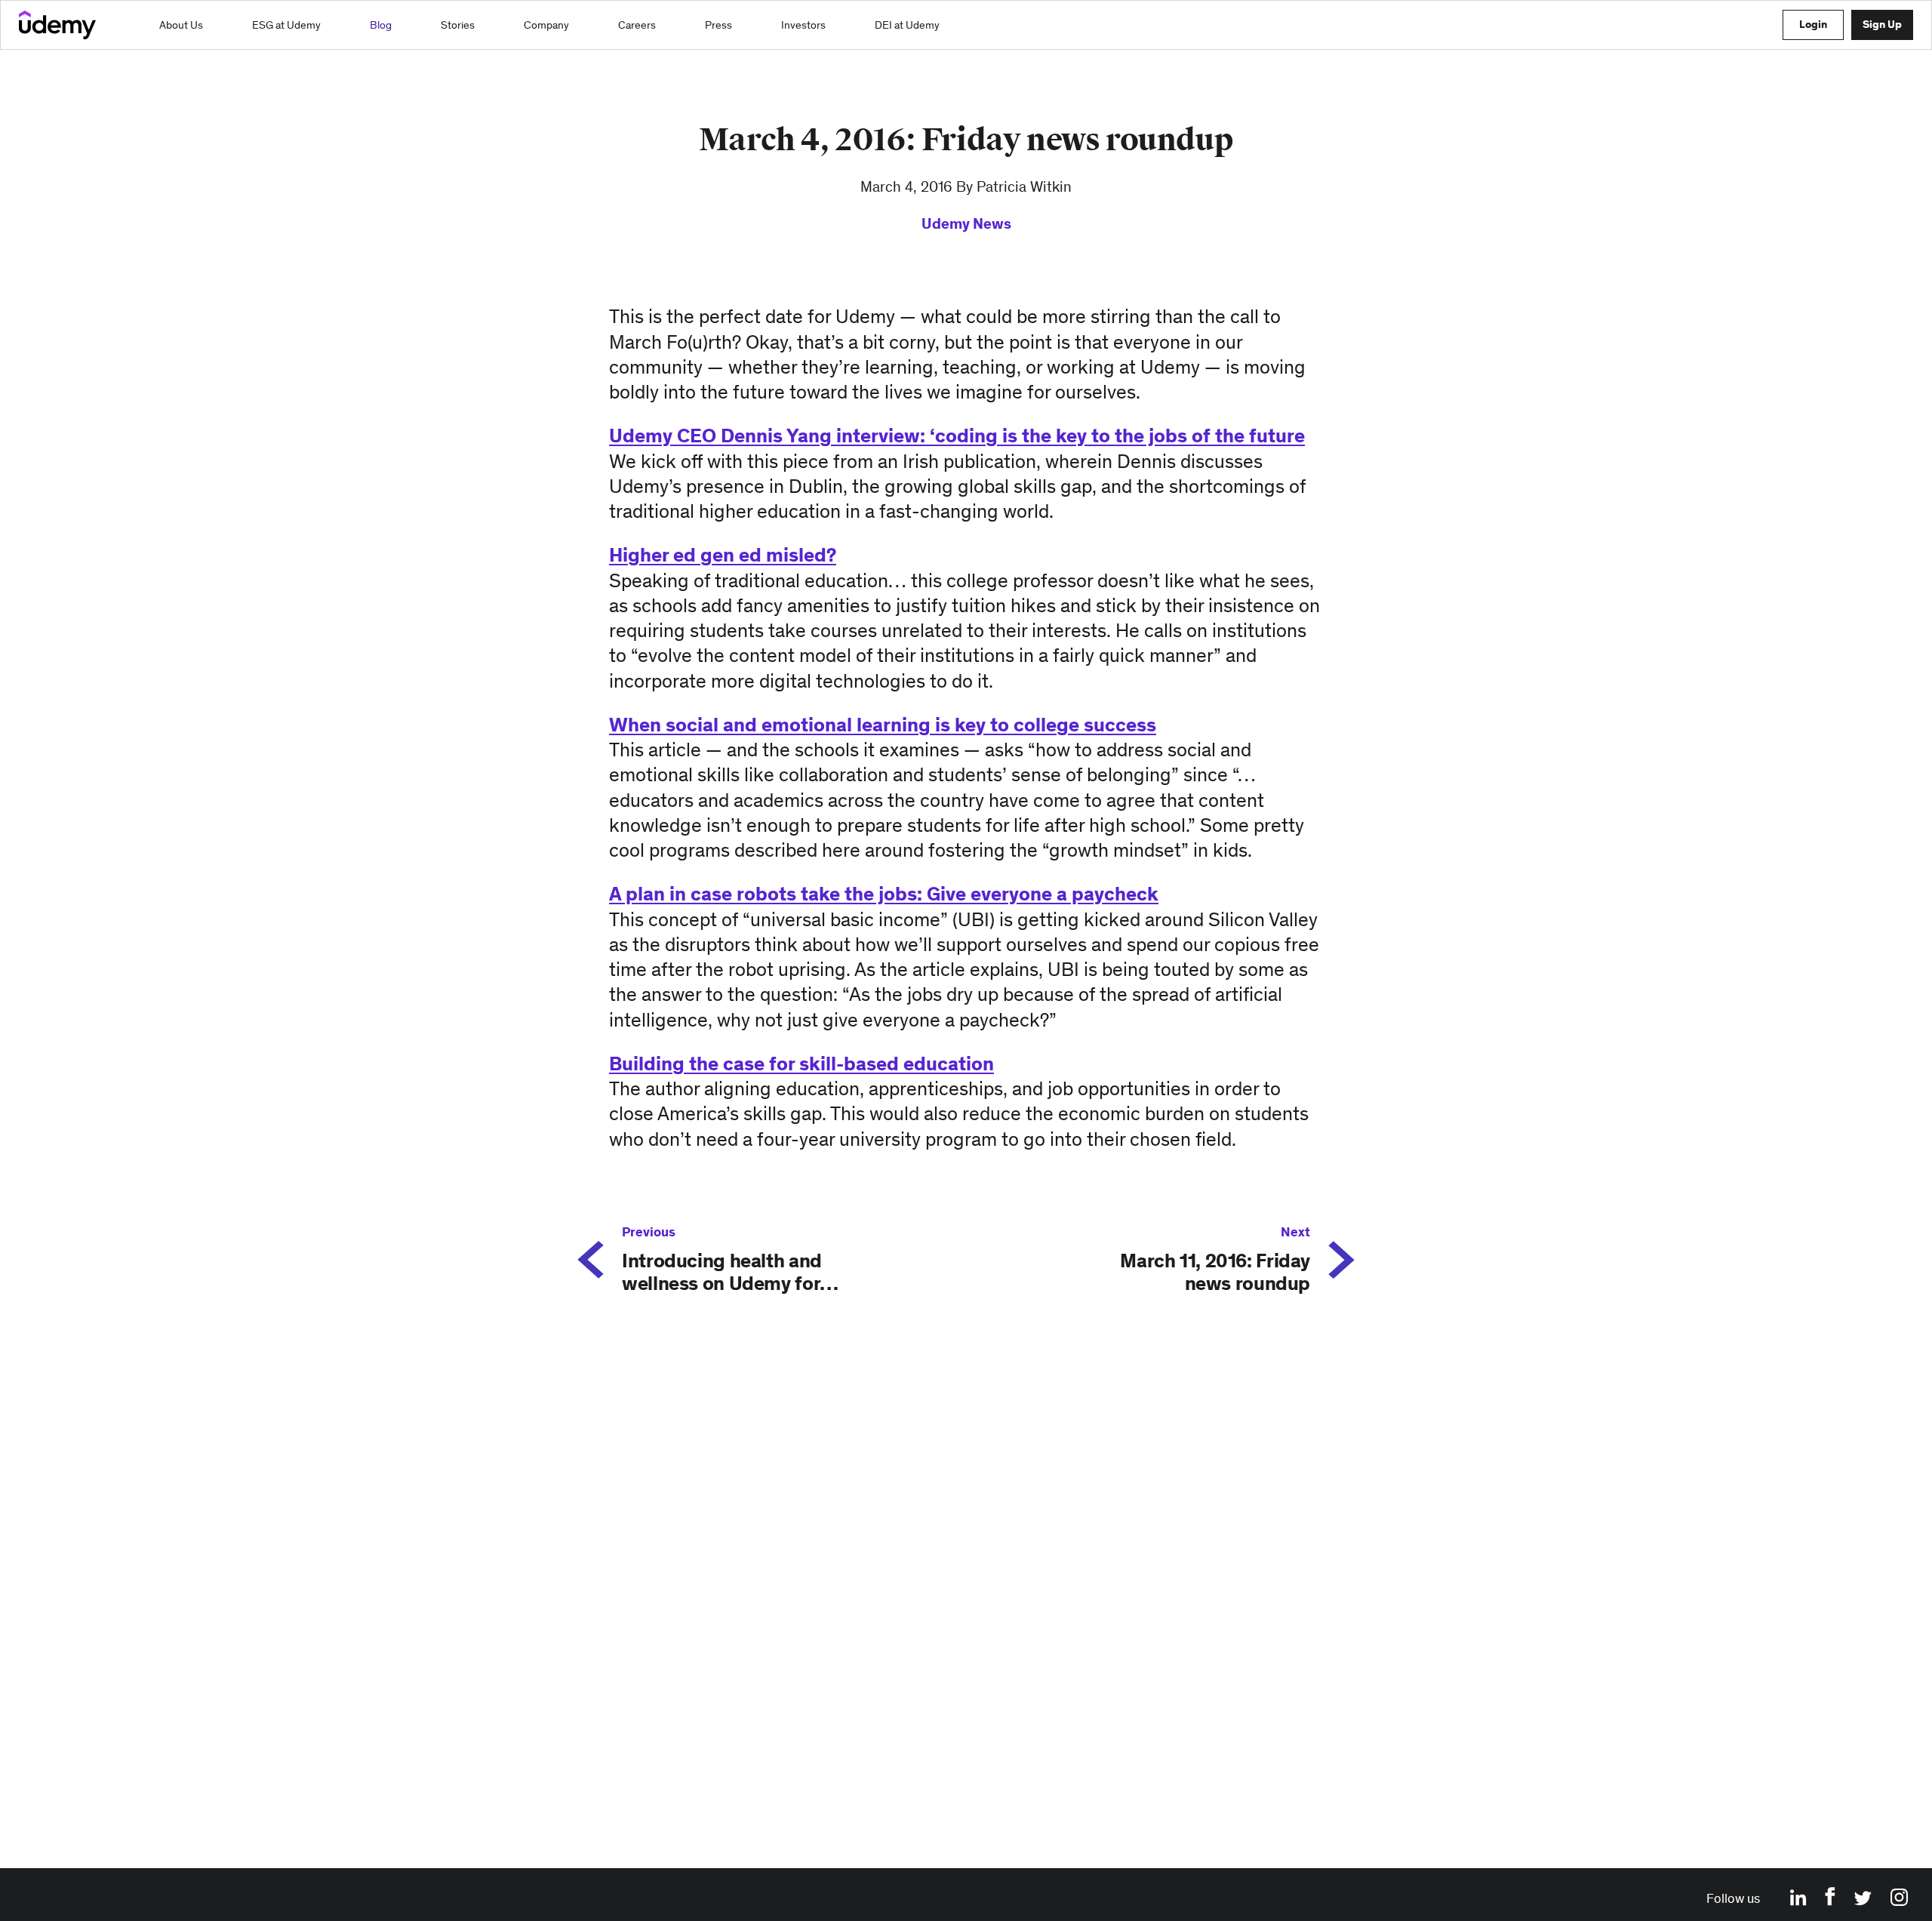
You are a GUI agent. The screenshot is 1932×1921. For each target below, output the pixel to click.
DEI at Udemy (907, 25)
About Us (181, 25)
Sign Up (1882, 24)
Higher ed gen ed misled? (723, 555)
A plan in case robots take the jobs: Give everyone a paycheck (884, 894)
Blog (381, 25)
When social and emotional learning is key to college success (883, 725)
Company (546, 25)
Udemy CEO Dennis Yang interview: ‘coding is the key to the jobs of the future (957, 436)
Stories (458, 25)
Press (718, 25)
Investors (803, 25)
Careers (637, 25)
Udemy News (966, 223)
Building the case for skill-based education (801, 1064)
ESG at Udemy (286, 25)
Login (1813, 24)
